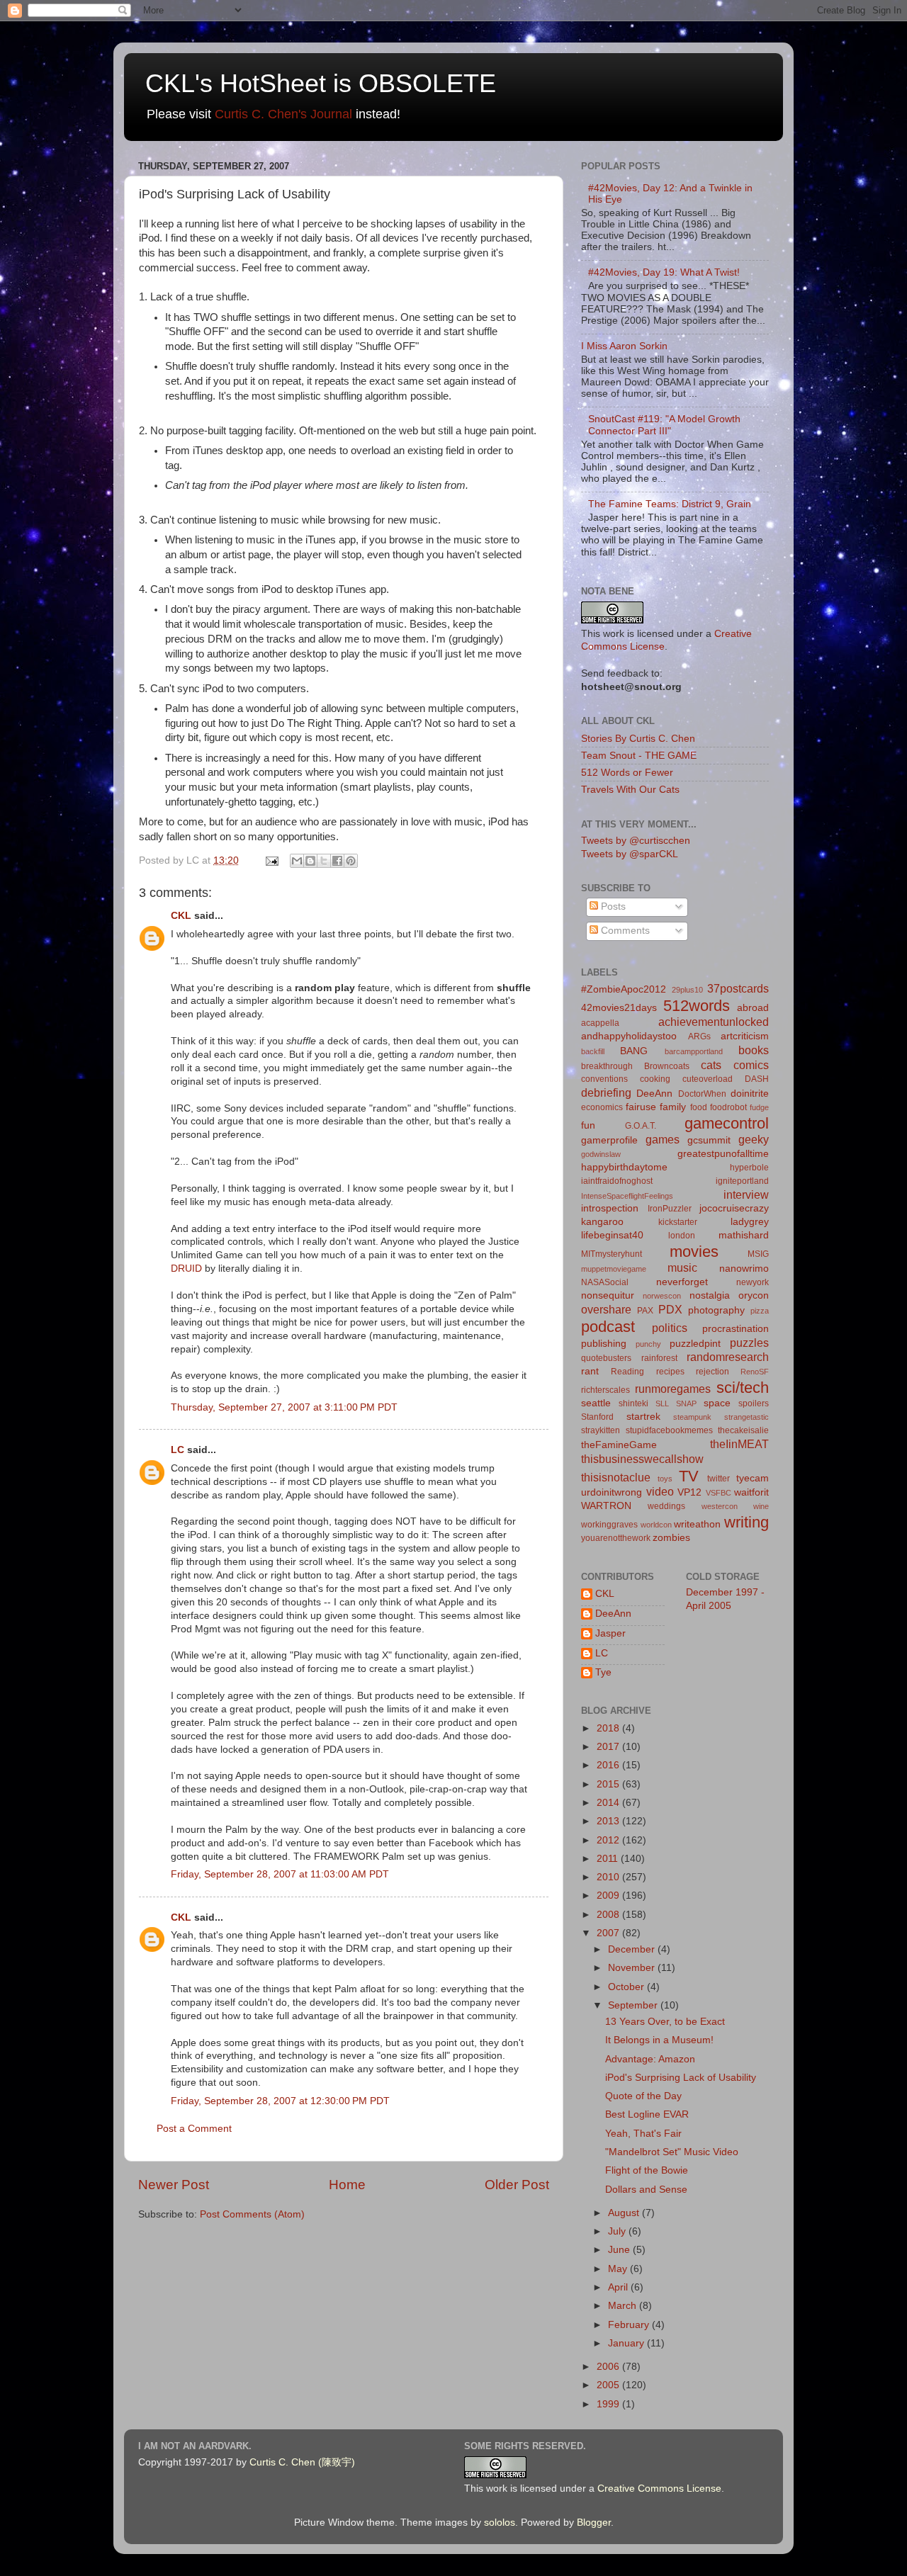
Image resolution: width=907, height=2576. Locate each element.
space (717, 1403)
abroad (753, 1008)
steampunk (692, 1417)
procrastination (736, 1329)
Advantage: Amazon (650, 2059)
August (625, 2213)
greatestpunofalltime (723, 1154)
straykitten (601, 1430)
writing (747, 1522)
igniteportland (742, 1181)
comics (751, 1065)
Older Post (517, 2185)
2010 (609, 1877)
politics (670, 1328)
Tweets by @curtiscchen (636, 841)
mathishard (744, 1235)
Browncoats (667, 1066)
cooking (655, 1079)
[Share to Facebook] (337, 861)
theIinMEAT (739, 1444)
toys (665, 1479)
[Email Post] (271, 860)
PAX (645, 1311)
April (619, 2287)
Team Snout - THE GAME (639, 756)
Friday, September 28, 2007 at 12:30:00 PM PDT (280, 2101)
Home (347, 2185)
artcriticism (745, 1036)
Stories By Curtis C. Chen (638, 739)
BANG (634, 1051)
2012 (609, 1840)
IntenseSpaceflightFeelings (627, 1196)
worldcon (656, 1525)
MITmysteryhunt (612, 1254)
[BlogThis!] (310, 861)
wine (761, 1506)
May (619, 2269)
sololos (500, 2523)
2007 (609, 1933)
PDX (670, 1309)
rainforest (659, 1358)
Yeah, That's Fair (643, 2134)
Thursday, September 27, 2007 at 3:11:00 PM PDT (284, 1407)
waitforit (751, 1492)
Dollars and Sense (646, 2190)
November (633, 1968)
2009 (609, 1896)
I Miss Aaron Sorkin (624, 346)
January (627, 2343)
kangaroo (602, 1222)
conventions (604, 1079)
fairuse (641, 1107)
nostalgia (710, 1295)
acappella (600, 1023)
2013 (609, 1821)
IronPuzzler (670, 1209)
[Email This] (297, 861)
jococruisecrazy (734, 1208)
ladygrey (750, 1222)
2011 (609, 1859)
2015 (609, 1784)
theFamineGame (619, 1445)
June (620, 2250)
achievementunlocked (714, 1022)
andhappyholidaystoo (629, 1036)
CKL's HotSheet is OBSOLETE (321, 83)
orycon (754, 1295)
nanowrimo (744, 1269)
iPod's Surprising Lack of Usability (681, 2078)
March (624, 2306)
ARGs (699, 1036)
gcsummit (709, 1140)
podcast (608, 1327)
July (618, 2231)
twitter (719, 1479)
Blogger (594, 2523)
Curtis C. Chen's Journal (283, 114)
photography (716, 1310)
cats (711, 1065)
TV (689, 1476)
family (673, 1107)
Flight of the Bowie (647, 2170)
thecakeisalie (743, 1430)
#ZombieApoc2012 (624, 989)
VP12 (689, 1492)
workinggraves (609, 1525)
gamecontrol (727, 1123)
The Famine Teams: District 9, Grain (670, 504)
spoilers (754, 1403)
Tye (603, 1672)
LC (178, 1450)
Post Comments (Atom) (252, 2214)
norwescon (662, 1296)
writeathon (697, 1524)
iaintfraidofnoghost (617, 1181)
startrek (643, 1417)
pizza (760, 1311)
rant (590, 1371)
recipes (670, 1372)
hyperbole (749, 1168)
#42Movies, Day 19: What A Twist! (664, 272)
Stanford (597, 1417)
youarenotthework (616, 1538)
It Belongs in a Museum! (659, 2040)
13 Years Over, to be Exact (665, 2022)
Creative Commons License (659, 2489)
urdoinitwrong (612, 1492)
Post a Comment (194, 2129)
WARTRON (606, 1506)
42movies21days (619, 1008)
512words (697, 1006)
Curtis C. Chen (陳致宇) (302, 2462)
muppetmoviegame (614, 1269)
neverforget (682, 1282)
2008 (609, 1915)
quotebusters (606, 1358)
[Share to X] (324, 861)
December (633, 1949)
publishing (604, 1344)
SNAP (686, 1403)
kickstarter (678, 1222)
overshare (606, 1309)
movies (694, 1252)
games (663, 1139)
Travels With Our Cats (630, 790)
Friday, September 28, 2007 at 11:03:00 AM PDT (280, 1874)
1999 (609, 2404)
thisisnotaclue (616, 1477)
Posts (612, 906)
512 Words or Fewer (627, 773)
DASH (757, 1079)
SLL (662, 1403)
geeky (754, 1139)
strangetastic (747, 1417)
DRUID (186, 1269)
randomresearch (728, 1357)
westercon (720, 1506)
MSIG (758, 1254)
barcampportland (694, 1051)
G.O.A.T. (641, 1126)
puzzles (749, 1343)
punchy (648, 1344)
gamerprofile (609, 1140)
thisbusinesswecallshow (642, 1459)
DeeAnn (654, 1094)
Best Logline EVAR (647, 2114)
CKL (181, 916)
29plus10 (687, 990)
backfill (593, 1051)
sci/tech (743, 1388)
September (634, 2005)
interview (746, 1194)
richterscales (605, 1390)
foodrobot (728, 1107)
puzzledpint (695, 1344)
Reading (627, 1372)
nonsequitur (608, 1295)
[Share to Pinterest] (351, 861)
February (630, 2325)
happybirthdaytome (624, 1167)
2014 (609, 1803)
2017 (609, 1747)
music (682, 1267)
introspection (610, 1208)
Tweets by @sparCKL (630, 854)
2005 (609, 2385)
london (682, 1236)
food (699, 1107)
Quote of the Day (643, 2096)
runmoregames (673, 1389)
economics (602, 1107)
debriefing (606, 1092)
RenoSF (755, 1372)
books (754, 1050)
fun (588, 1125)
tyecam (753, 1478)
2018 (609, 1728)
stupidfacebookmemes (669, 1430)
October (627, 1987)
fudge (759, 1107)
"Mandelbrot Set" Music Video (672, 2152)
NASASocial (605, 1282)
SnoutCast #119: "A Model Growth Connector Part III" (664, 425)
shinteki (633, 1403)
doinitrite (750, 1094)
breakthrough (607, 1066)
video (660, 1491)
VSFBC (719, 1493)
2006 (609, 2367)
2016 (609, 1765)
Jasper (610, 1633)
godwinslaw (601, 1154)
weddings (666, 1506)
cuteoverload (708, 1079)
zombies (671, 1538)
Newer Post (174, 2185)
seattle (596, 1403)
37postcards (738, 988)
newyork (753, 1282)
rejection (712, 1372)
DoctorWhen (702, 1094)
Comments (624, 931)
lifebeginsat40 (612, 1235)
